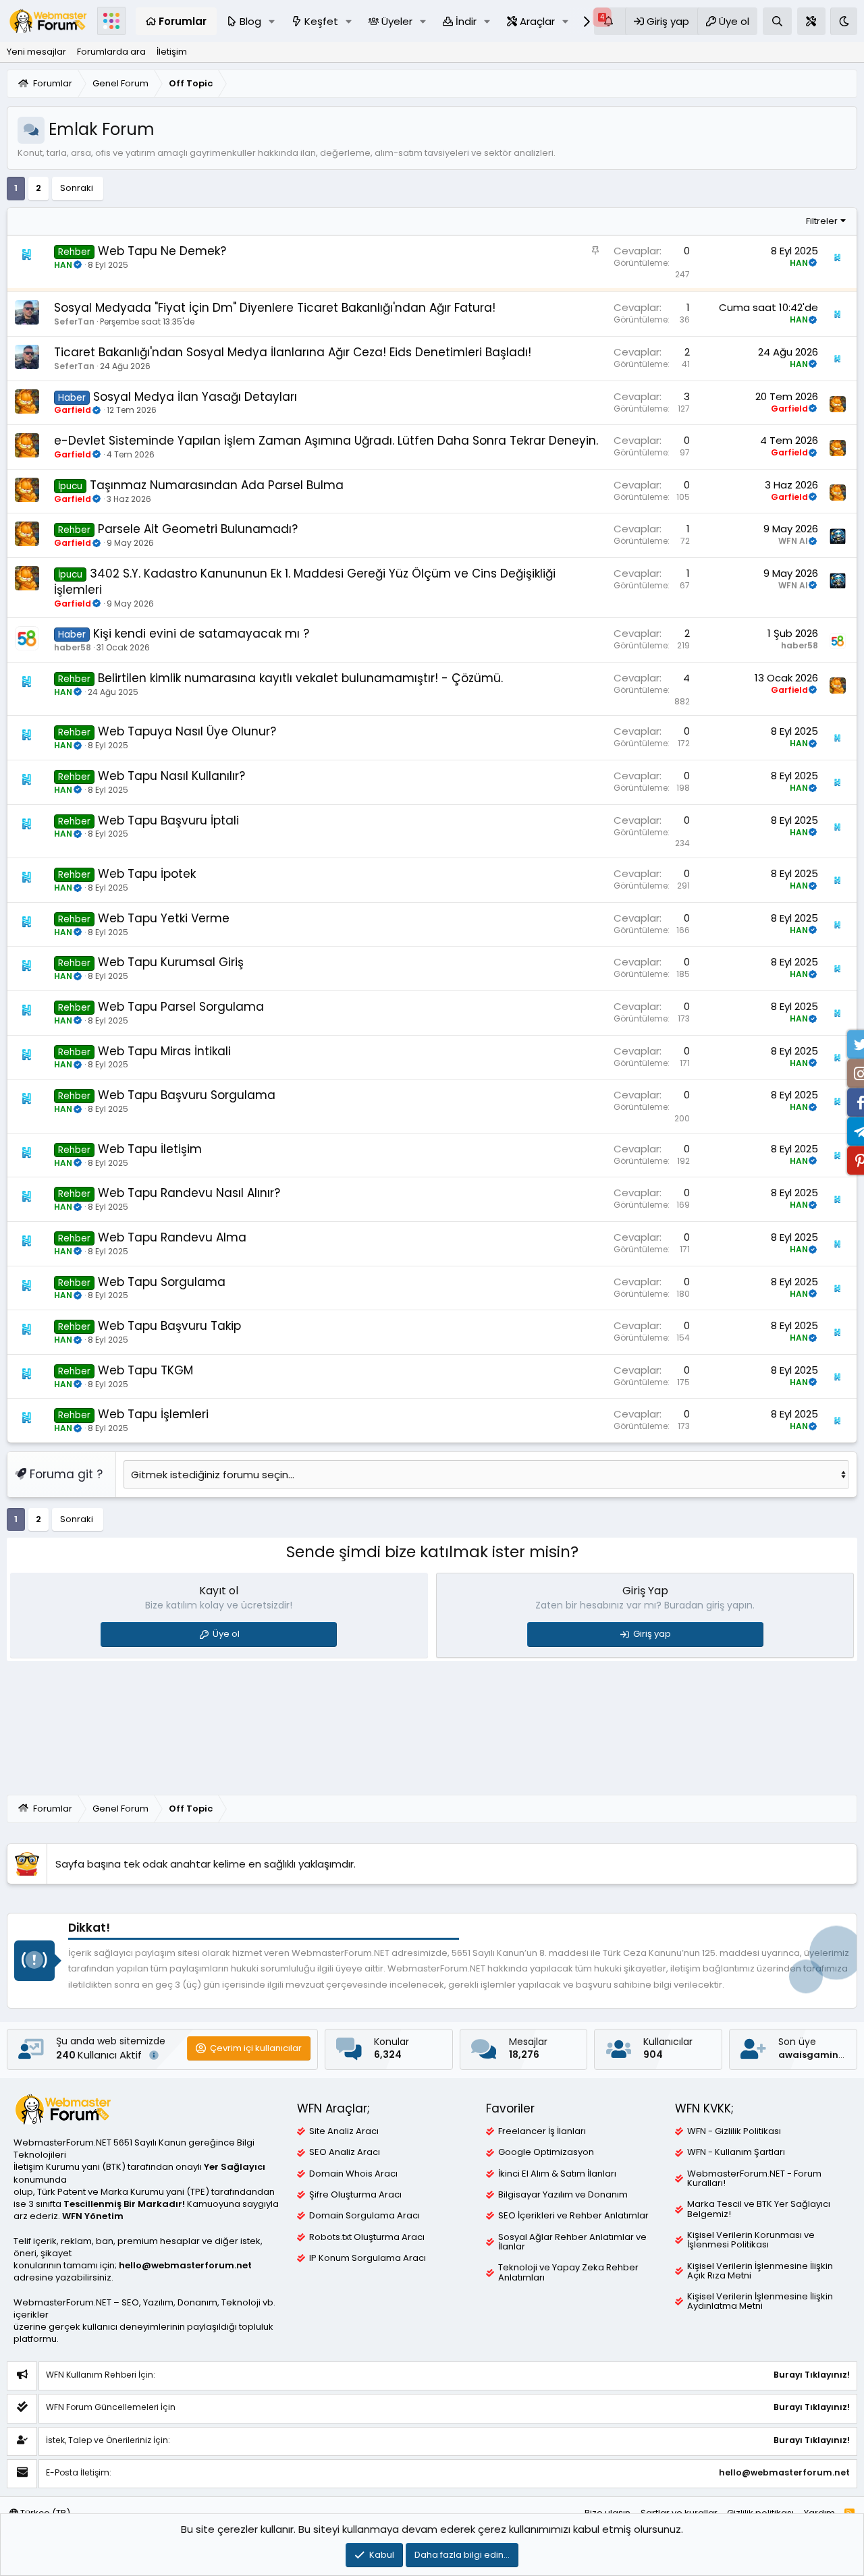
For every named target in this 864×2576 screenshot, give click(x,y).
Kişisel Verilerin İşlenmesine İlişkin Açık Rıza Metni (760, 2271)
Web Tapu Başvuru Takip (169, 1326)
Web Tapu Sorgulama (162, 1282)
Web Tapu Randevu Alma (172, 1237)
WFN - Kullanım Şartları (736, 2152)
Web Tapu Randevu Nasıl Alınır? (189, 1193)
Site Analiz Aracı (344, 2131)
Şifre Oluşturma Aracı (355, 2195)
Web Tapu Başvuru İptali (168, 820)
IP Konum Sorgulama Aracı (368, 2258)
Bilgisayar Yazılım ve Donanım (563, 2195)
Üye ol (226, 1634)
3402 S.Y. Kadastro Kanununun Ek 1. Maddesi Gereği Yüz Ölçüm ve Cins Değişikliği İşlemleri (305, 582)
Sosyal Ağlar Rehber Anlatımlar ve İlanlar (572, 2242)
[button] (272, 21)
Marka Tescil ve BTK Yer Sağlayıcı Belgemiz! (759, 2209)
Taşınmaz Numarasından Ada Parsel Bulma (217, 485)
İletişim (172, 52)
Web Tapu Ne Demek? (162, 251)
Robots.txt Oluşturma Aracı (367, 2237)
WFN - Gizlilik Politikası (734, 2131)
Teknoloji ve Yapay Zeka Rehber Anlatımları (568, 2272)
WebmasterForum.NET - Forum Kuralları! (754, 2179)
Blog (250, 21)
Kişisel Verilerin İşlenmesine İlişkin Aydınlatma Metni (760, 2301)
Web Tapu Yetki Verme (164, 918)
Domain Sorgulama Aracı (364, 2216)
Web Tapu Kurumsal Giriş (171, 962)
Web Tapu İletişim (150, 1149)
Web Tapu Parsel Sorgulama (181, 1007)
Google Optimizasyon (546, 2152)
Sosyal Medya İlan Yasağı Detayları (195, 397)
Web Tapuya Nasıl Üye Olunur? (187, 731)
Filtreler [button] (822, 221)
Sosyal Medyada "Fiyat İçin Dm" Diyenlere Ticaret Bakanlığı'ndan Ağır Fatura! (275, 308)
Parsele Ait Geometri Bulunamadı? (198, 529)
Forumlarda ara (111, 52)
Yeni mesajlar (36, 52)
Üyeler (397, 21)
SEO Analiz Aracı (345, 2152)
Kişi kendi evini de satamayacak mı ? (201, 634)
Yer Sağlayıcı (235, 2167)
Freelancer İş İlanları (542, 2131)
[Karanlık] (844, 21)
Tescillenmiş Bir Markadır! (124, 2204)
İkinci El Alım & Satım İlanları (557, 2174)
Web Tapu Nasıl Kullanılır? (171, 776)
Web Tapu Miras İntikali (164, 1051)
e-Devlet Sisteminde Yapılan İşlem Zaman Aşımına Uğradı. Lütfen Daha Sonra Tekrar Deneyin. (326, 441)
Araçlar (537, 21)
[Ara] (777, 21)
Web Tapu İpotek (147, 874)
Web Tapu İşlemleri (153, 1414)
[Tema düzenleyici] (811, 21)
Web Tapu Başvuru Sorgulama (187, 1095)
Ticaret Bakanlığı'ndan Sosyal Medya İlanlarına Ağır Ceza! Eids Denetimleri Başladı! (293, 352)
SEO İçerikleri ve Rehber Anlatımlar (573, 2216)
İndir (466, 21)
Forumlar (183, 21)
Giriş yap (652, 1634)
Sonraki (77, 188)
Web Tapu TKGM (145, 1370)
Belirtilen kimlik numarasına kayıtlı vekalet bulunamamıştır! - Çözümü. (300, 678)
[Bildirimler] (610, 21)
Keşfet (321, 21)
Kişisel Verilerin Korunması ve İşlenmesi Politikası (751, 2240)
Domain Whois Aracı (353, 2174)
